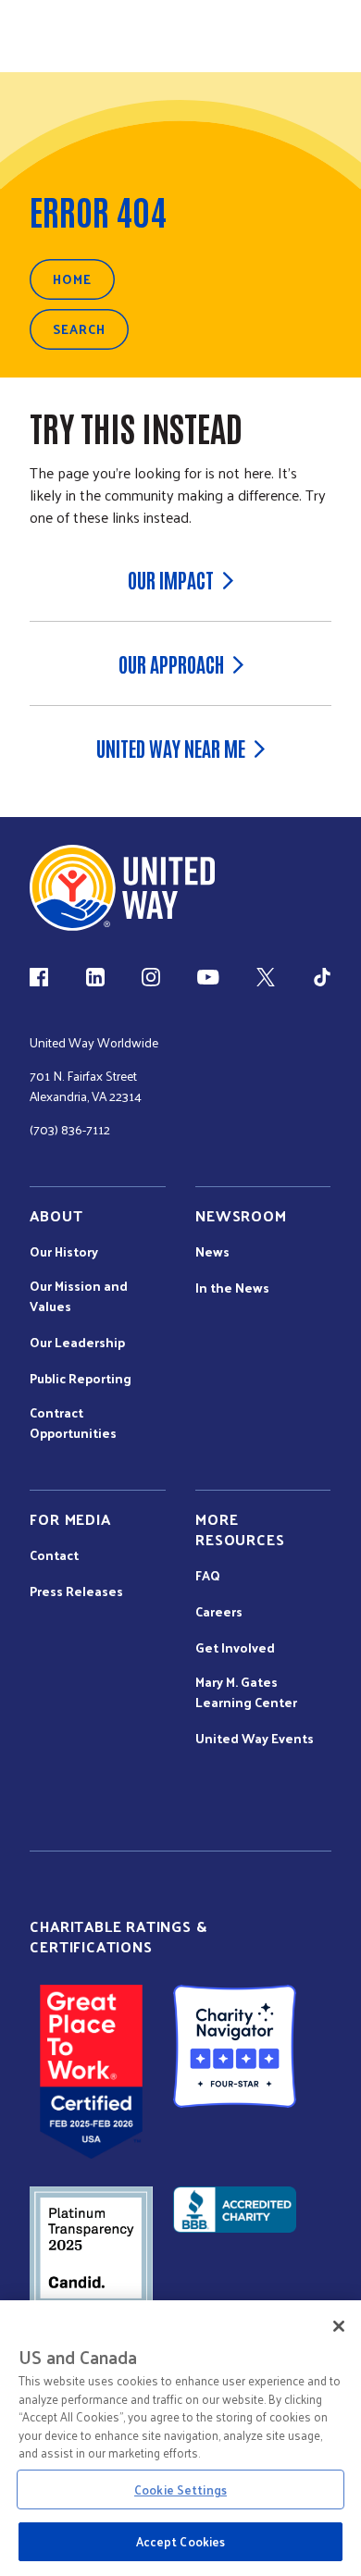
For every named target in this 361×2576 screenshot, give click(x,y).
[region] (180, 2438)
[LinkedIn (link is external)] (95, 977)
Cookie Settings (180, 2489)
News (212, 1252)
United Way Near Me (171, 748)
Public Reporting (81, 1379)
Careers (219, 1612)
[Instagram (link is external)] (151, 977)
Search (79, 329)
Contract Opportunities (73, 1423)
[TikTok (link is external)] (322, 977)
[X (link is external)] (266, 977)
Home (72, 279)
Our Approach (171, 663)
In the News (232, 1288)
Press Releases (76, 1591)
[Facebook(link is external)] (39, 977)
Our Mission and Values (79, 1296)
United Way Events (255, 1739)
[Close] (339, 2326)
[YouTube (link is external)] (208, 977)
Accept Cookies (181, 2541)
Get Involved (235, 1648)
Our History (64, 1252)
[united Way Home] (122, 888)
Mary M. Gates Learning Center (246, 1692)
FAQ (208, 1576)
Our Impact (171, 579)
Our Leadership (77, 1343)
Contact (54, 1555)
